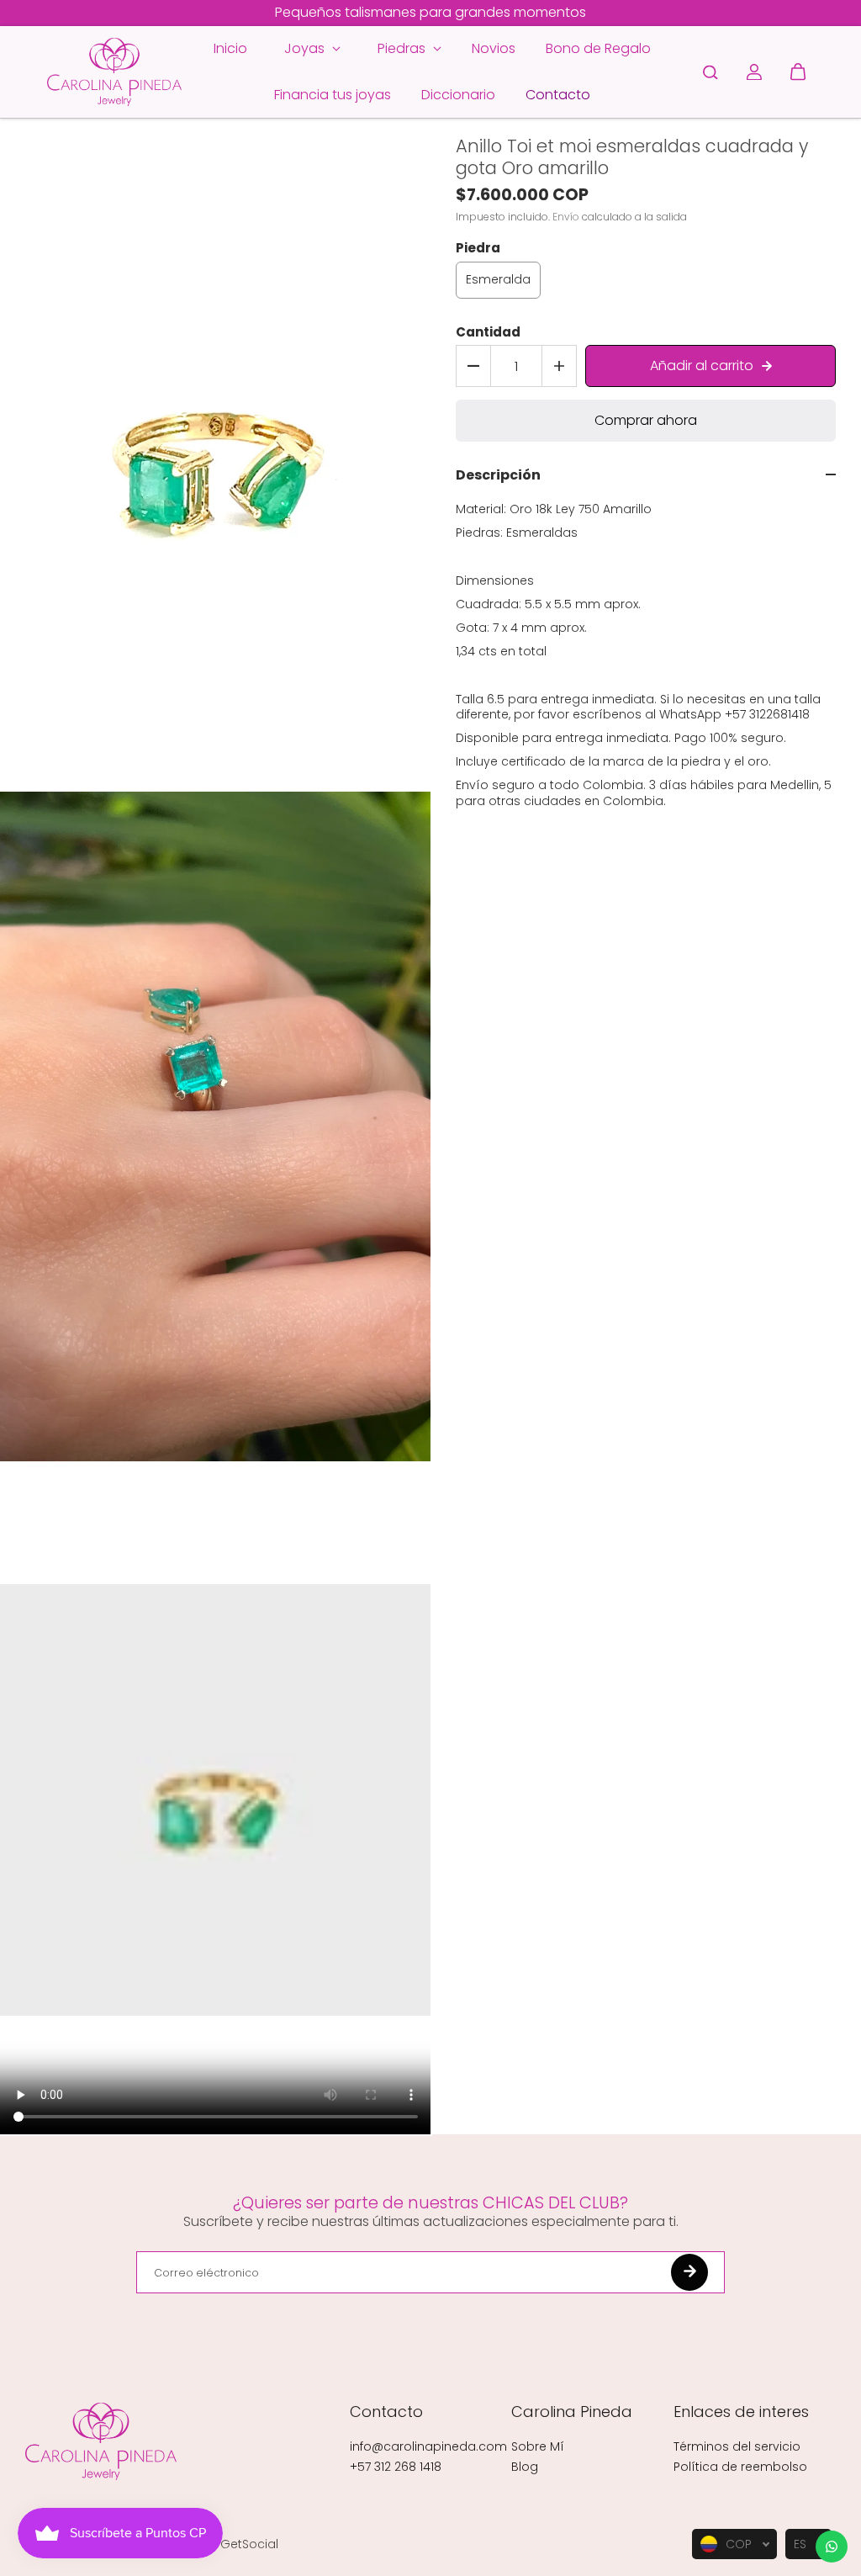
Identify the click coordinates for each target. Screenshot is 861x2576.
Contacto (558, 95)
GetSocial (249, 2544)
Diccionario (458, 95)
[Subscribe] (689, 2272)
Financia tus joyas (333, 95)
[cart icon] (798, 72)
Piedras (403, 48)
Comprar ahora (646, 420)
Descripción (498, 476)
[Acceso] (754, 72)
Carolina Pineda (572, 2412)
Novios (494, 48)
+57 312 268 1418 (396, 2467)
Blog (525, 2467)
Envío (566, 217)
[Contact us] (832, 2547)
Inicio (230, 48)
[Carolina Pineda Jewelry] (114, 72)
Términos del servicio (737, 2446)
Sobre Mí (538, 2446)
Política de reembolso (740, 2467)
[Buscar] (710, 72)
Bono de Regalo (598, 48)
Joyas (306, 48)
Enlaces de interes (741, 2412)
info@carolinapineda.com (428, 2446)
